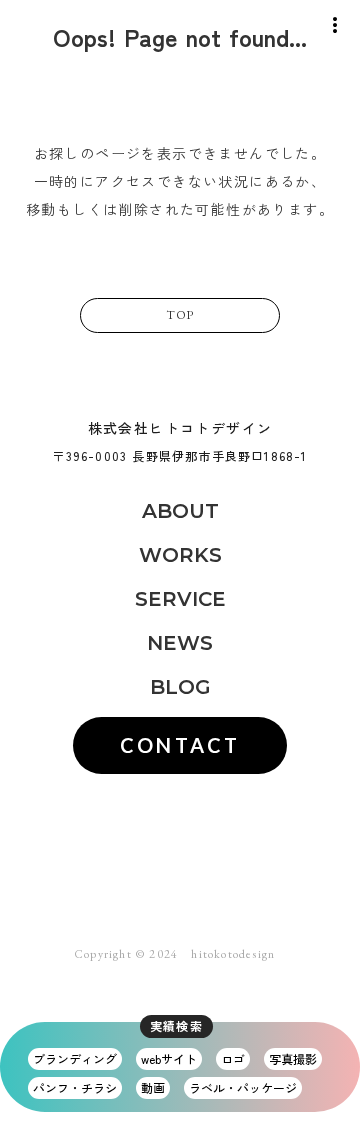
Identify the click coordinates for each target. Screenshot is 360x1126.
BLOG (180, 687)
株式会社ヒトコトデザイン (180, 428)
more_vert (335, 25)
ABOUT (180, 511)
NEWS (180, 643)
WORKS (180, 555)
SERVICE (180, 599)
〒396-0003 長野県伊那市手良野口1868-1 (179, 456)
